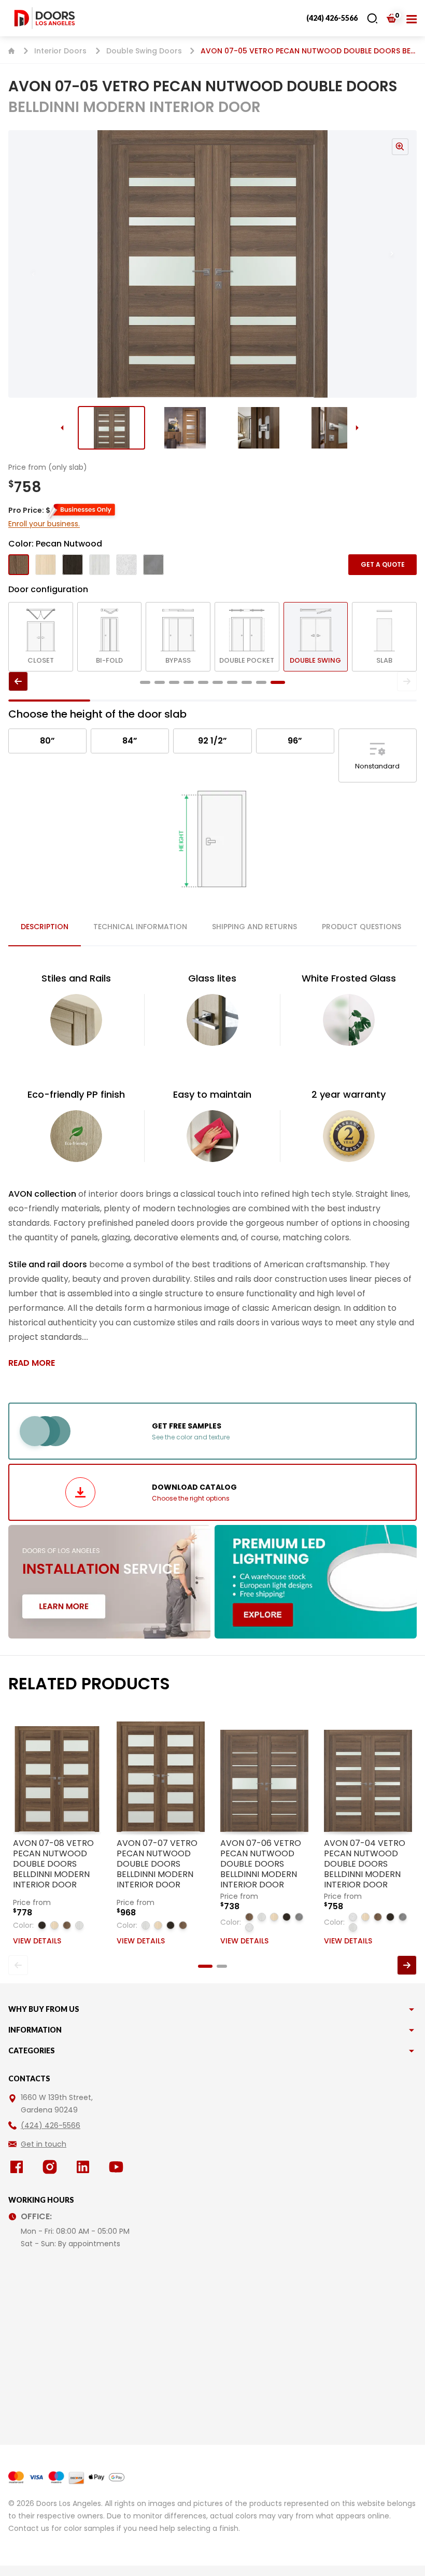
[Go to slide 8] (247, 682)
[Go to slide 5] (203, 682)
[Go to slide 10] (278, 682)
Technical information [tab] (140, 927)
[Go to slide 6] (218, 682)
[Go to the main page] (45, 18)
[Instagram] (52, 2167)
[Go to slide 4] (332, 428)
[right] (407, 681)
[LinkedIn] (85, 2167)
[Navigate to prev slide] (23, 264)
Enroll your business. (44, 524)
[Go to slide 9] (261, 682)
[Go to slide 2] (185, 428)
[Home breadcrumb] (11, 51)
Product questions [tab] (362, 927)
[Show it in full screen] (212, 264)
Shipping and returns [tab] (254, 927)
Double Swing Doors (144, 51)
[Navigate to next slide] (402, 264)
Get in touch (44, 2144)
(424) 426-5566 (332, 18)
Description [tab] (45, 927)
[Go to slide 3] (259, 428)
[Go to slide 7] (232, 682)
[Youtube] (118, 2167)
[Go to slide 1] (111, 428)
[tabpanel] (212, 1170)
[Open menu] (412, 18)
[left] (18, 681)
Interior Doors (60, 51)
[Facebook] (19, 2167)
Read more (32, 1363)
